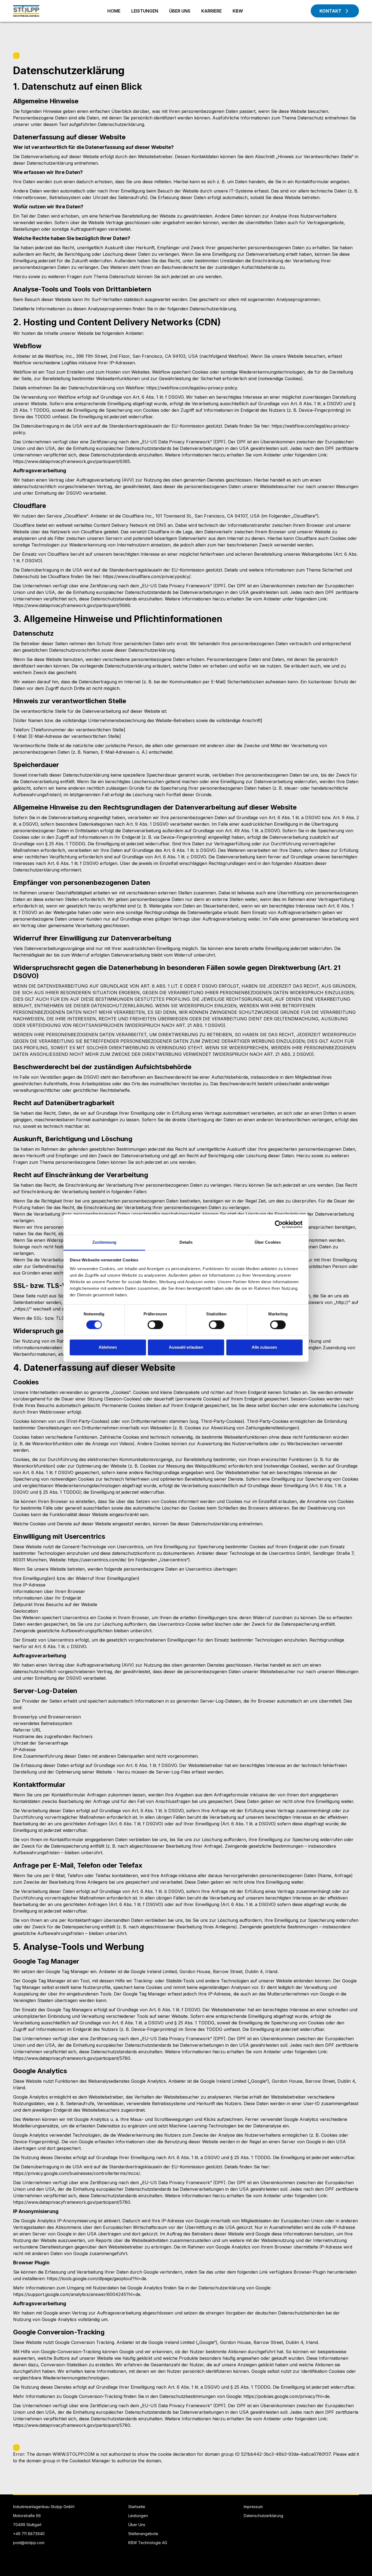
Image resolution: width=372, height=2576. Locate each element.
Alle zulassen (264, 1347)
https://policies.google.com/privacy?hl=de (286, 2396)
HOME (114, 11)
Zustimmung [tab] (104, 1242)
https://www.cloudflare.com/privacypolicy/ (147, 576)
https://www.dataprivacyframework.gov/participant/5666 (71, 605)
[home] (26, 11)
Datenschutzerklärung (263, 2516)
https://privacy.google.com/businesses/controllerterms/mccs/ (76, 2173)
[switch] (155, 1325)
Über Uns (137, 2525)
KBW (238, 11)
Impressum (253, 2507)
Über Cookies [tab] (268, 1242)
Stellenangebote (143, 2534)
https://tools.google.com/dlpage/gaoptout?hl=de (97, 2279)
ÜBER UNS (180, 11)
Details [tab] (186, 1242)
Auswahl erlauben (186, 1347)
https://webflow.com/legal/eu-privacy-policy (192, 388)
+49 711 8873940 (29, 2534)
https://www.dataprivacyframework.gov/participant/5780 (72, 2058)
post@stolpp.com (29, 2543)
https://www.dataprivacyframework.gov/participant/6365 (71, 461)
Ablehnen (108, 1347)
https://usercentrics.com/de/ (97, 1560)
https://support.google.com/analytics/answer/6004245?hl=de (77, 2294)
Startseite (137, 2507)
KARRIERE (211, 11)
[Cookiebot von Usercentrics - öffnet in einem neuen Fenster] (279, 1224)
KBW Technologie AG (148, 2543)
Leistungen (138, 2516)
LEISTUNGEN (145, 11)
